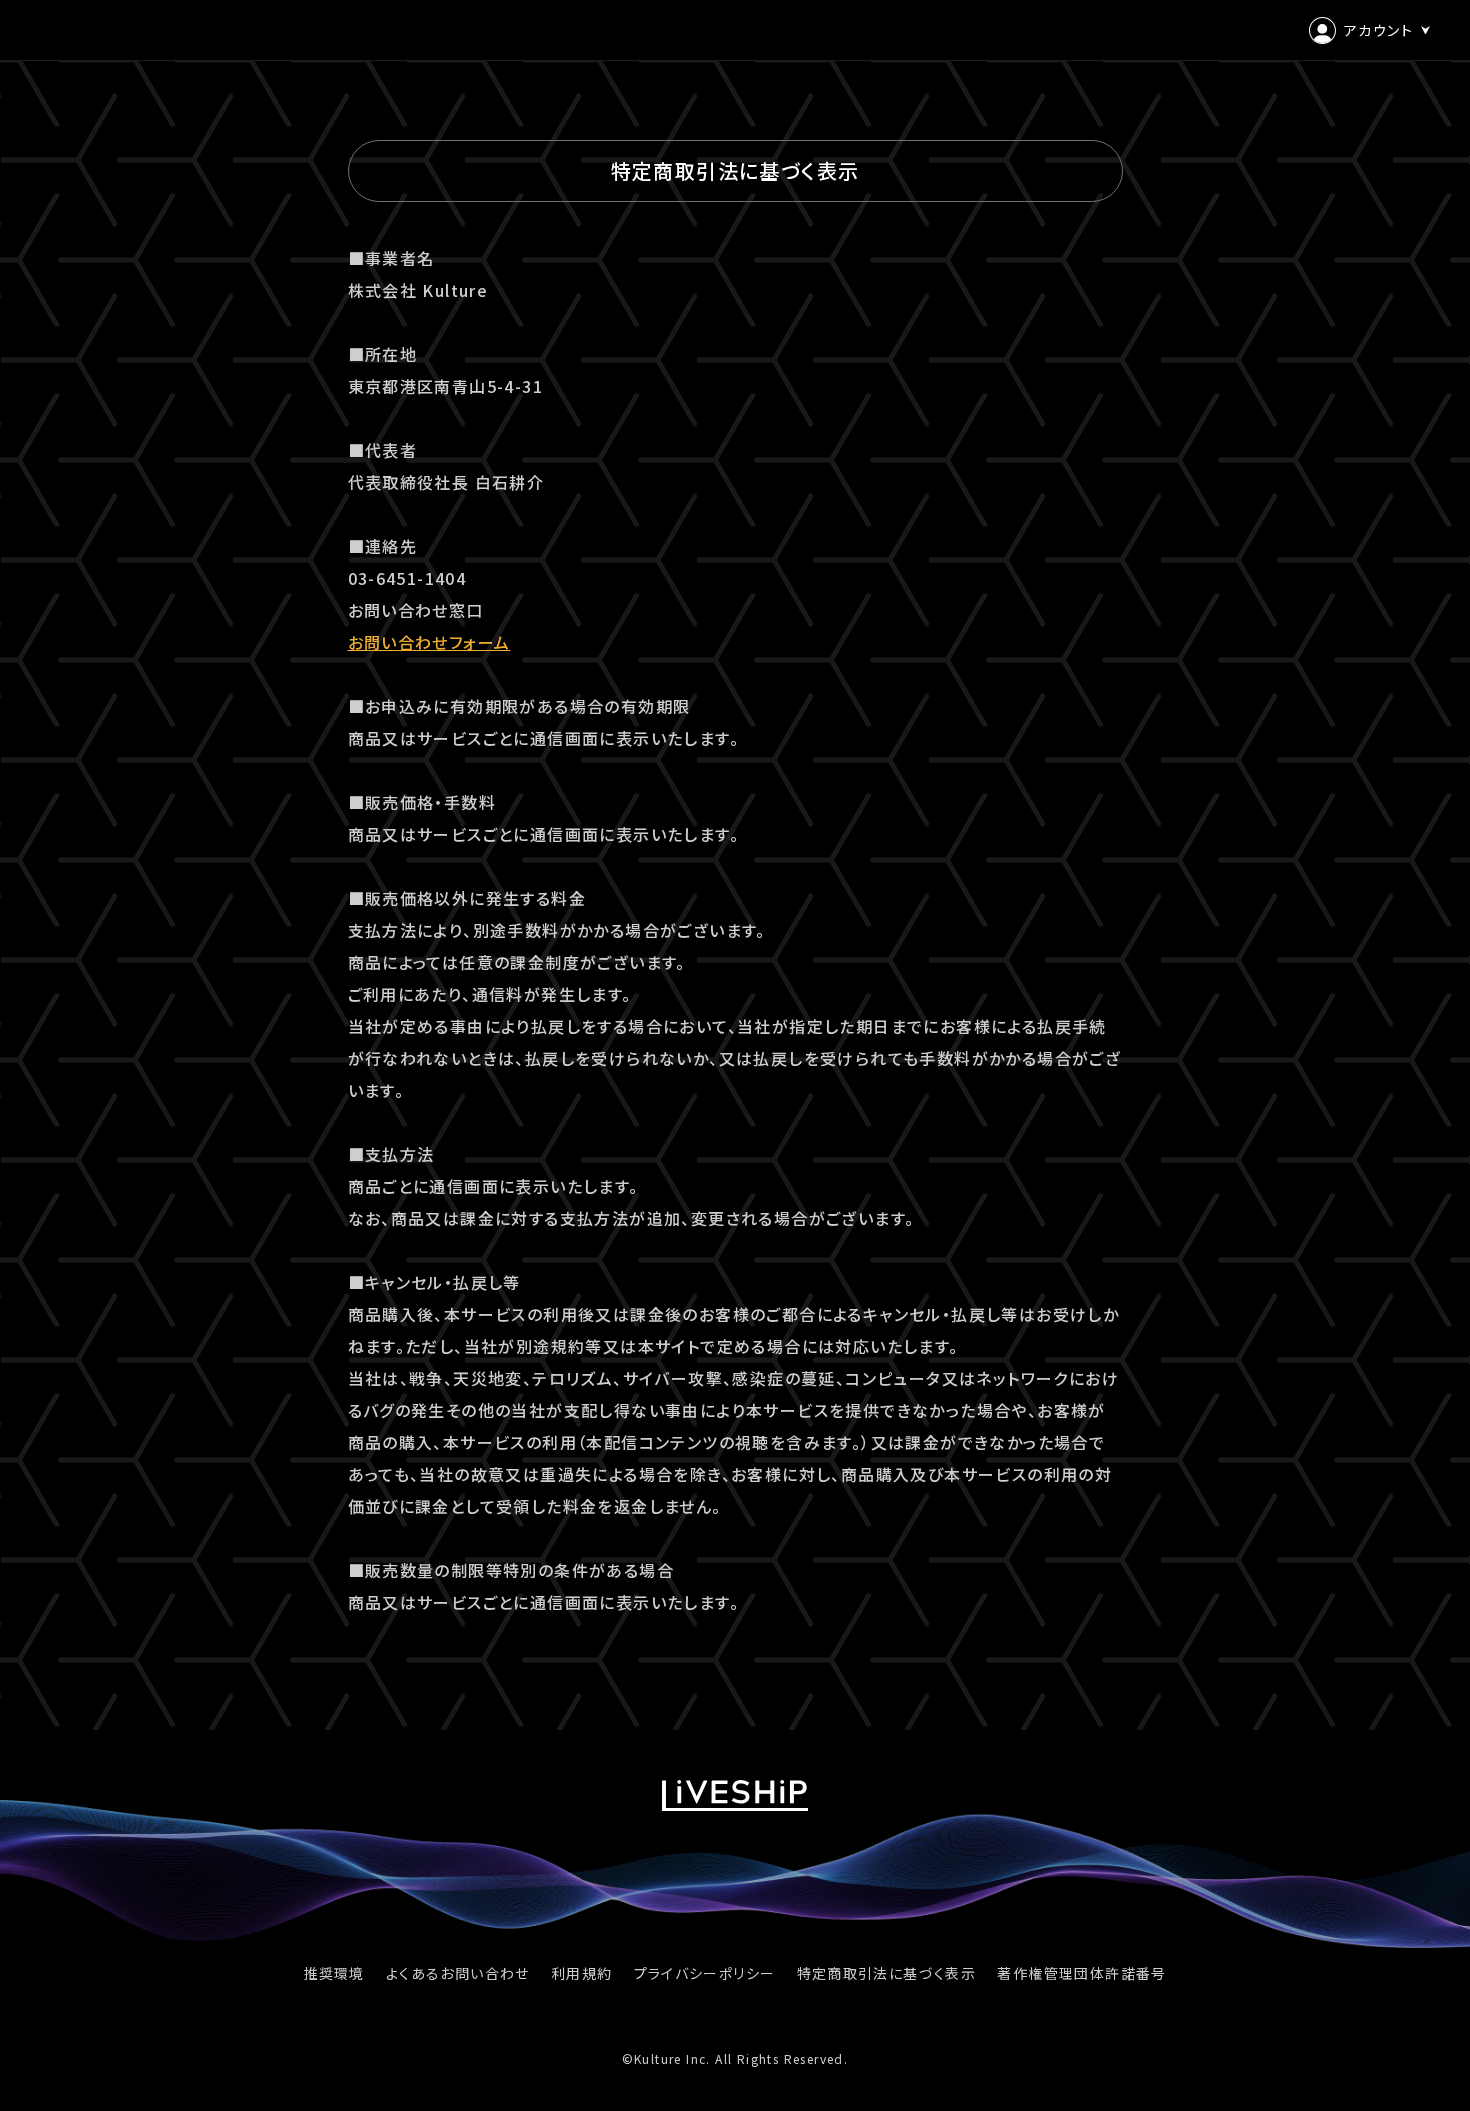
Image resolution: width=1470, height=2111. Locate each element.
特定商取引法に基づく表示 (887, 1973)
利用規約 (582, 1973)
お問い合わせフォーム (429, 642)
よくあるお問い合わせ (458, 1973)
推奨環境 (334, 1973)
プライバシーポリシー (705, 1973)
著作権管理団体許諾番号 (1081, 1973)
